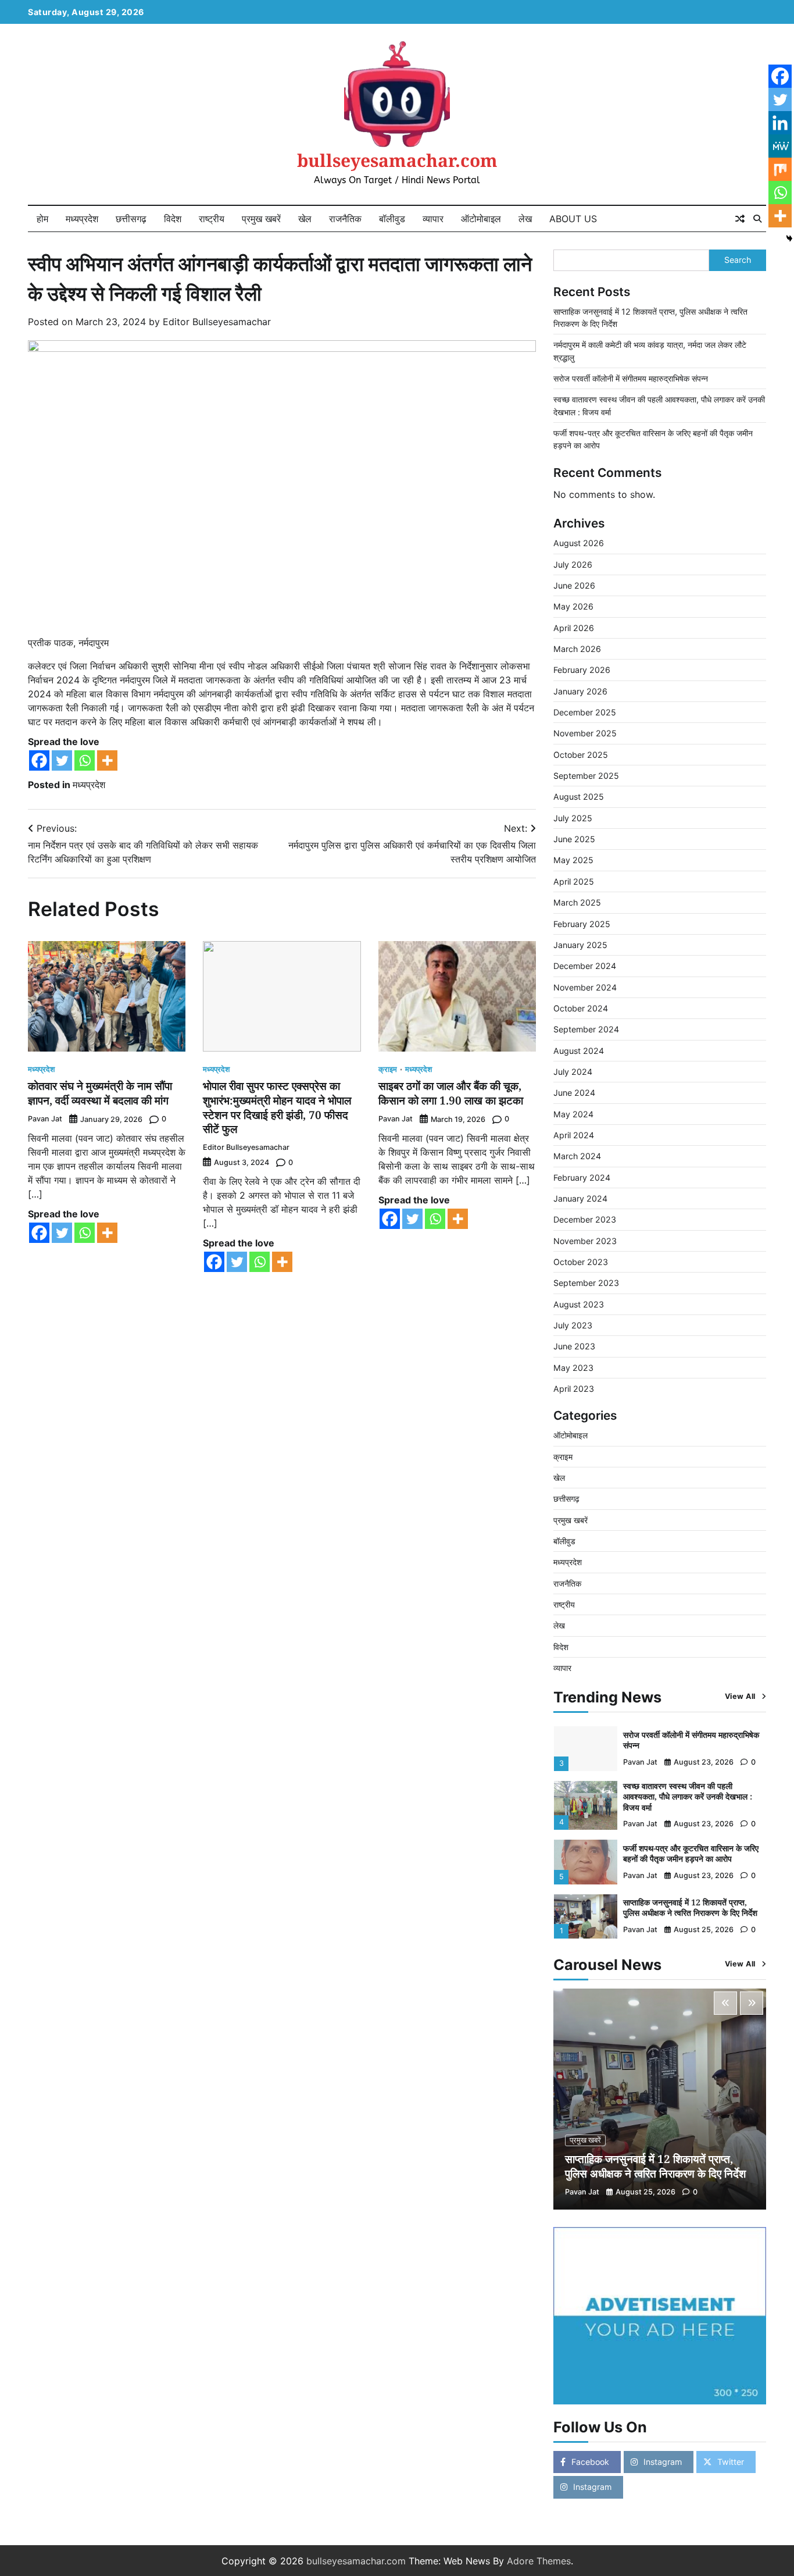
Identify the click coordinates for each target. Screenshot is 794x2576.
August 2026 (579, 543)
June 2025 (574, 839)
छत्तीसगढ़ (131, 219)
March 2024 (577, 1156)
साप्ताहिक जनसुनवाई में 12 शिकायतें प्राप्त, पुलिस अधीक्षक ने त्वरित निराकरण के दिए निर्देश (690, 1908)
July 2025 (573, 818)
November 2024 (585, 987)
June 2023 (574, 1346)
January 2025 (580, 945)
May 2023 (573, 1368)
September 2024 (586, 1029)
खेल (305, 219)
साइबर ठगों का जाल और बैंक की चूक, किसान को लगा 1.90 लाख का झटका (451, 1093)
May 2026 (573, 606)
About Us (573, 219)
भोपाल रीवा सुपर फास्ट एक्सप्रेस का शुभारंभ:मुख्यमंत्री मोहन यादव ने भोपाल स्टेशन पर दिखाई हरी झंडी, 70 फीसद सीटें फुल (277, 1107)
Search (738, 260)
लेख (525, 219)
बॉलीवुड (392, 219)
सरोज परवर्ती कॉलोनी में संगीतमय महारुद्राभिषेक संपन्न (631, 378)
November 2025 (585, 733)
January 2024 (580, 1198)
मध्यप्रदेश (82, 219)
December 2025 (585, 712)
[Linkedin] (780, 123)
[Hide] (789, 238)
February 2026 (582, 670)
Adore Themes (539, 2561)
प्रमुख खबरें (261, 219)
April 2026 (574, 628)
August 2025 (579, 797)
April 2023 (574, 1389)
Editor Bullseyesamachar (217, 322)
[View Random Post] (740, 219)
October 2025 (581, 755)
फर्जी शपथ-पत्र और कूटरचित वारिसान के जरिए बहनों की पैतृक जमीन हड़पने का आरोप (691, 1854)
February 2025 (582, 924)
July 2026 (573, 564)
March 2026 (577, 649)
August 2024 (579, 1051)
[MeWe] (780, 146)
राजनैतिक (345, 219)
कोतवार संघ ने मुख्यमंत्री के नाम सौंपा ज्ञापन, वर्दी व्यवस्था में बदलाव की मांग (100, 1093)
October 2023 (581, 1262)
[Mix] (780, 169)
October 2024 (581, 1008)
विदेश (173, 219)
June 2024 (574, 1093)
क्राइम (388, 1070)
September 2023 (586, 1283)
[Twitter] (62, 760)
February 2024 (582, 1177)
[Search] (757, 219)
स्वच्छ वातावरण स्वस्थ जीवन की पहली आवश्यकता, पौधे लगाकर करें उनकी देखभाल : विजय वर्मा (688, 1797)
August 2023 (579, 1304)
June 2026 (574, 585)
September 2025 (586, 776)
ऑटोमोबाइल (481, 219)
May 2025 (573, 860)
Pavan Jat (45, 1119)
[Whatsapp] (85, 760)
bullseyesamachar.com (397, 160)
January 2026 (580, 691)
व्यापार (433, 219)
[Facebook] (39, 760)
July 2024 (573, 1072)
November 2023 (585, 1241)
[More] (107, 760)
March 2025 (577, 902)
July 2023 (573, 1325)
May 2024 (573, 1114)
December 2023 (585, 1219)
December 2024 (585, 966)
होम (42, 219)
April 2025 (574, 881)
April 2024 (574, 1135)
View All (740, 1696)
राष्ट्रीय (212, 219)
